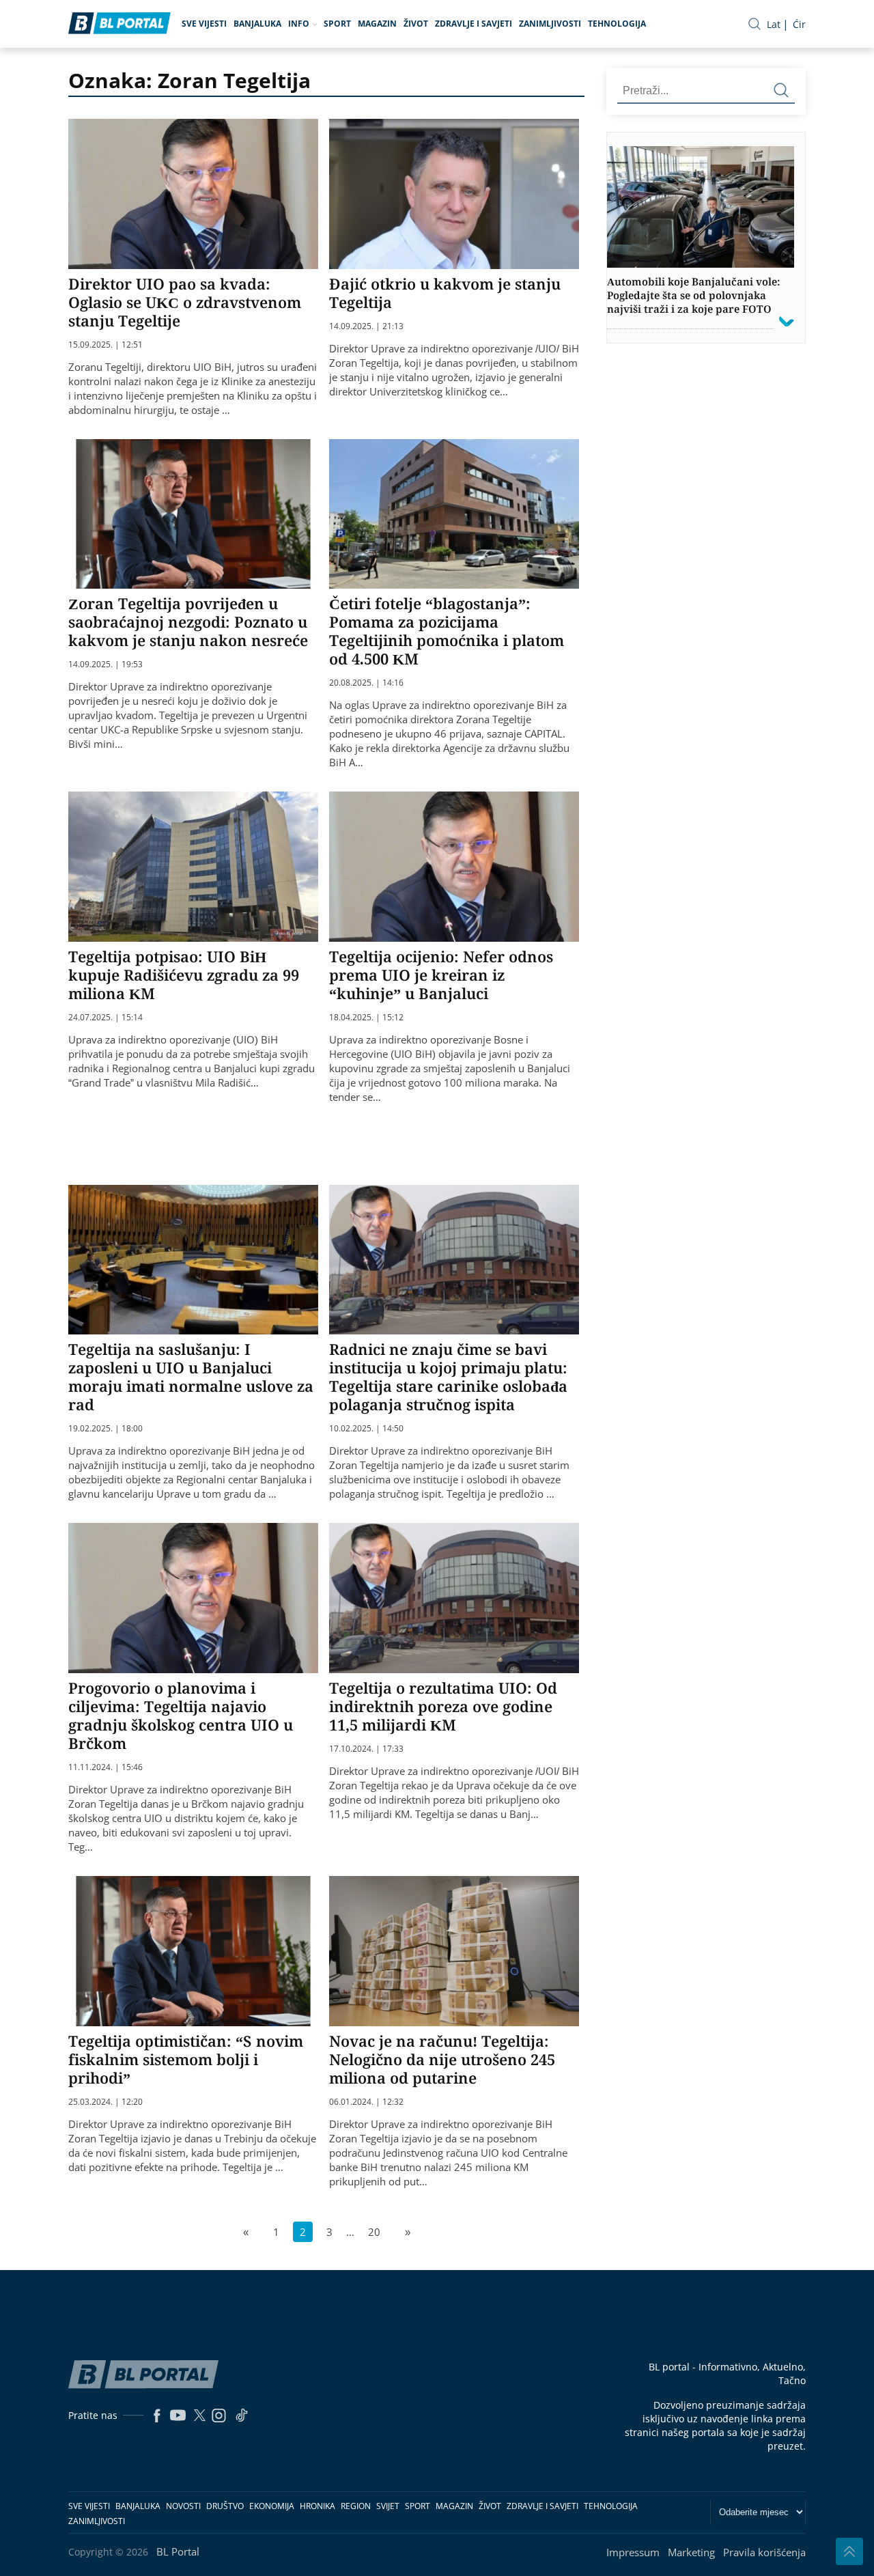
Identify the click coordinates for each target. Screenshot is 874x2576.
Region (356, 2506)
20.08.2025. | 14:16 (366, 683)
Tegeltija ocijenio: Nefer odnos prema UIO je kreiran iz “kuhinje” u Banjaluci (441, 975)
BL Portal (178, 2551)
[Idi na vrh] (849, 2551)
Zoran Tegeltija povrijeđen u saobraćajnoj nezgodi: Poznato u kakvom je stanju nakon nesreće (188, 621)
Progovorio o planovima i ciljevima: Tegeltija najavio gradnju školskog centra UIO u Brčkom (181, 1715)
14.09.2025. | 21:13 (366, 326)
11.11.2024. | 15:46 (105, 1767)
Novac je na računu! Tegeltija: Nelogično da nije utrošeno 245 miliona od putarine (442, 2059)
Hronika (318, 2506)
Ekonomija (272, 2506)
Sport (337, 24)
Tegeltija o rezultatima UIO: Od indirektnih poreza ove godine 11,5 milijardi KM (443, 1706)
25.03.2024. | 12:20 (105, 2102)
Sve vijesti (204, 24)
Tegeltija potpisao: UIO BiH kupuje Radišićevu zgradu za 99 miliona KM (184, 975)
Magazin (377, 24)
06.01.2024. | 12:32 (366, 2102)
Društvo (225, 2506)
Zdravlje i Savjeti (474, 24)
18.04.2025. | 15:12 (366, 1018)
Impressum (633, 2552)
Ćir (799, 24)
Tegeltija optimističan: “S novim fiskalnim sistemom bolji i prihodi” (186, 2059)
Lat (774, 24)
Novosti (183, 2506)
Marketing (691, 2552)
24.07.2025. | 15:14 (105, 1018)
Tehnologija (617, 24)
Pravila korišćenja (764, 2552)
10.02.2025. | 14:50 (366, 1429)
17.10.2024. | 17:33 (366, 1749)
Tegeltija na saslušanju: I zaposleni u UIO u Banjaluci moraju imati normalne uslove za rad (191, 1376)
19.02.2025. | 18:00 (105, 1429)
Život (416, 24)
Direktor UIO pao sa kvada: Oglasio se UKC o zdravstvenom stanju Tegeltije (185, 302)
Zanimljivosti (550, 24)
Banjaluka (257, 24)
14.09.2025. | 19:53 (105, 664)
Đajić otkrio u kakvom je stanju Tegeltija (445, 293)
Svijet (388, 2506)
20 (374, 2232)
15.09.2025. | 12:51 (105, 345)
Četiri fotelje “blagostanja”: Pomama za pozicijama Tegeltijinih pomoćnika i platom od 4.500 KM (447, 631)
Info (299, 24)
